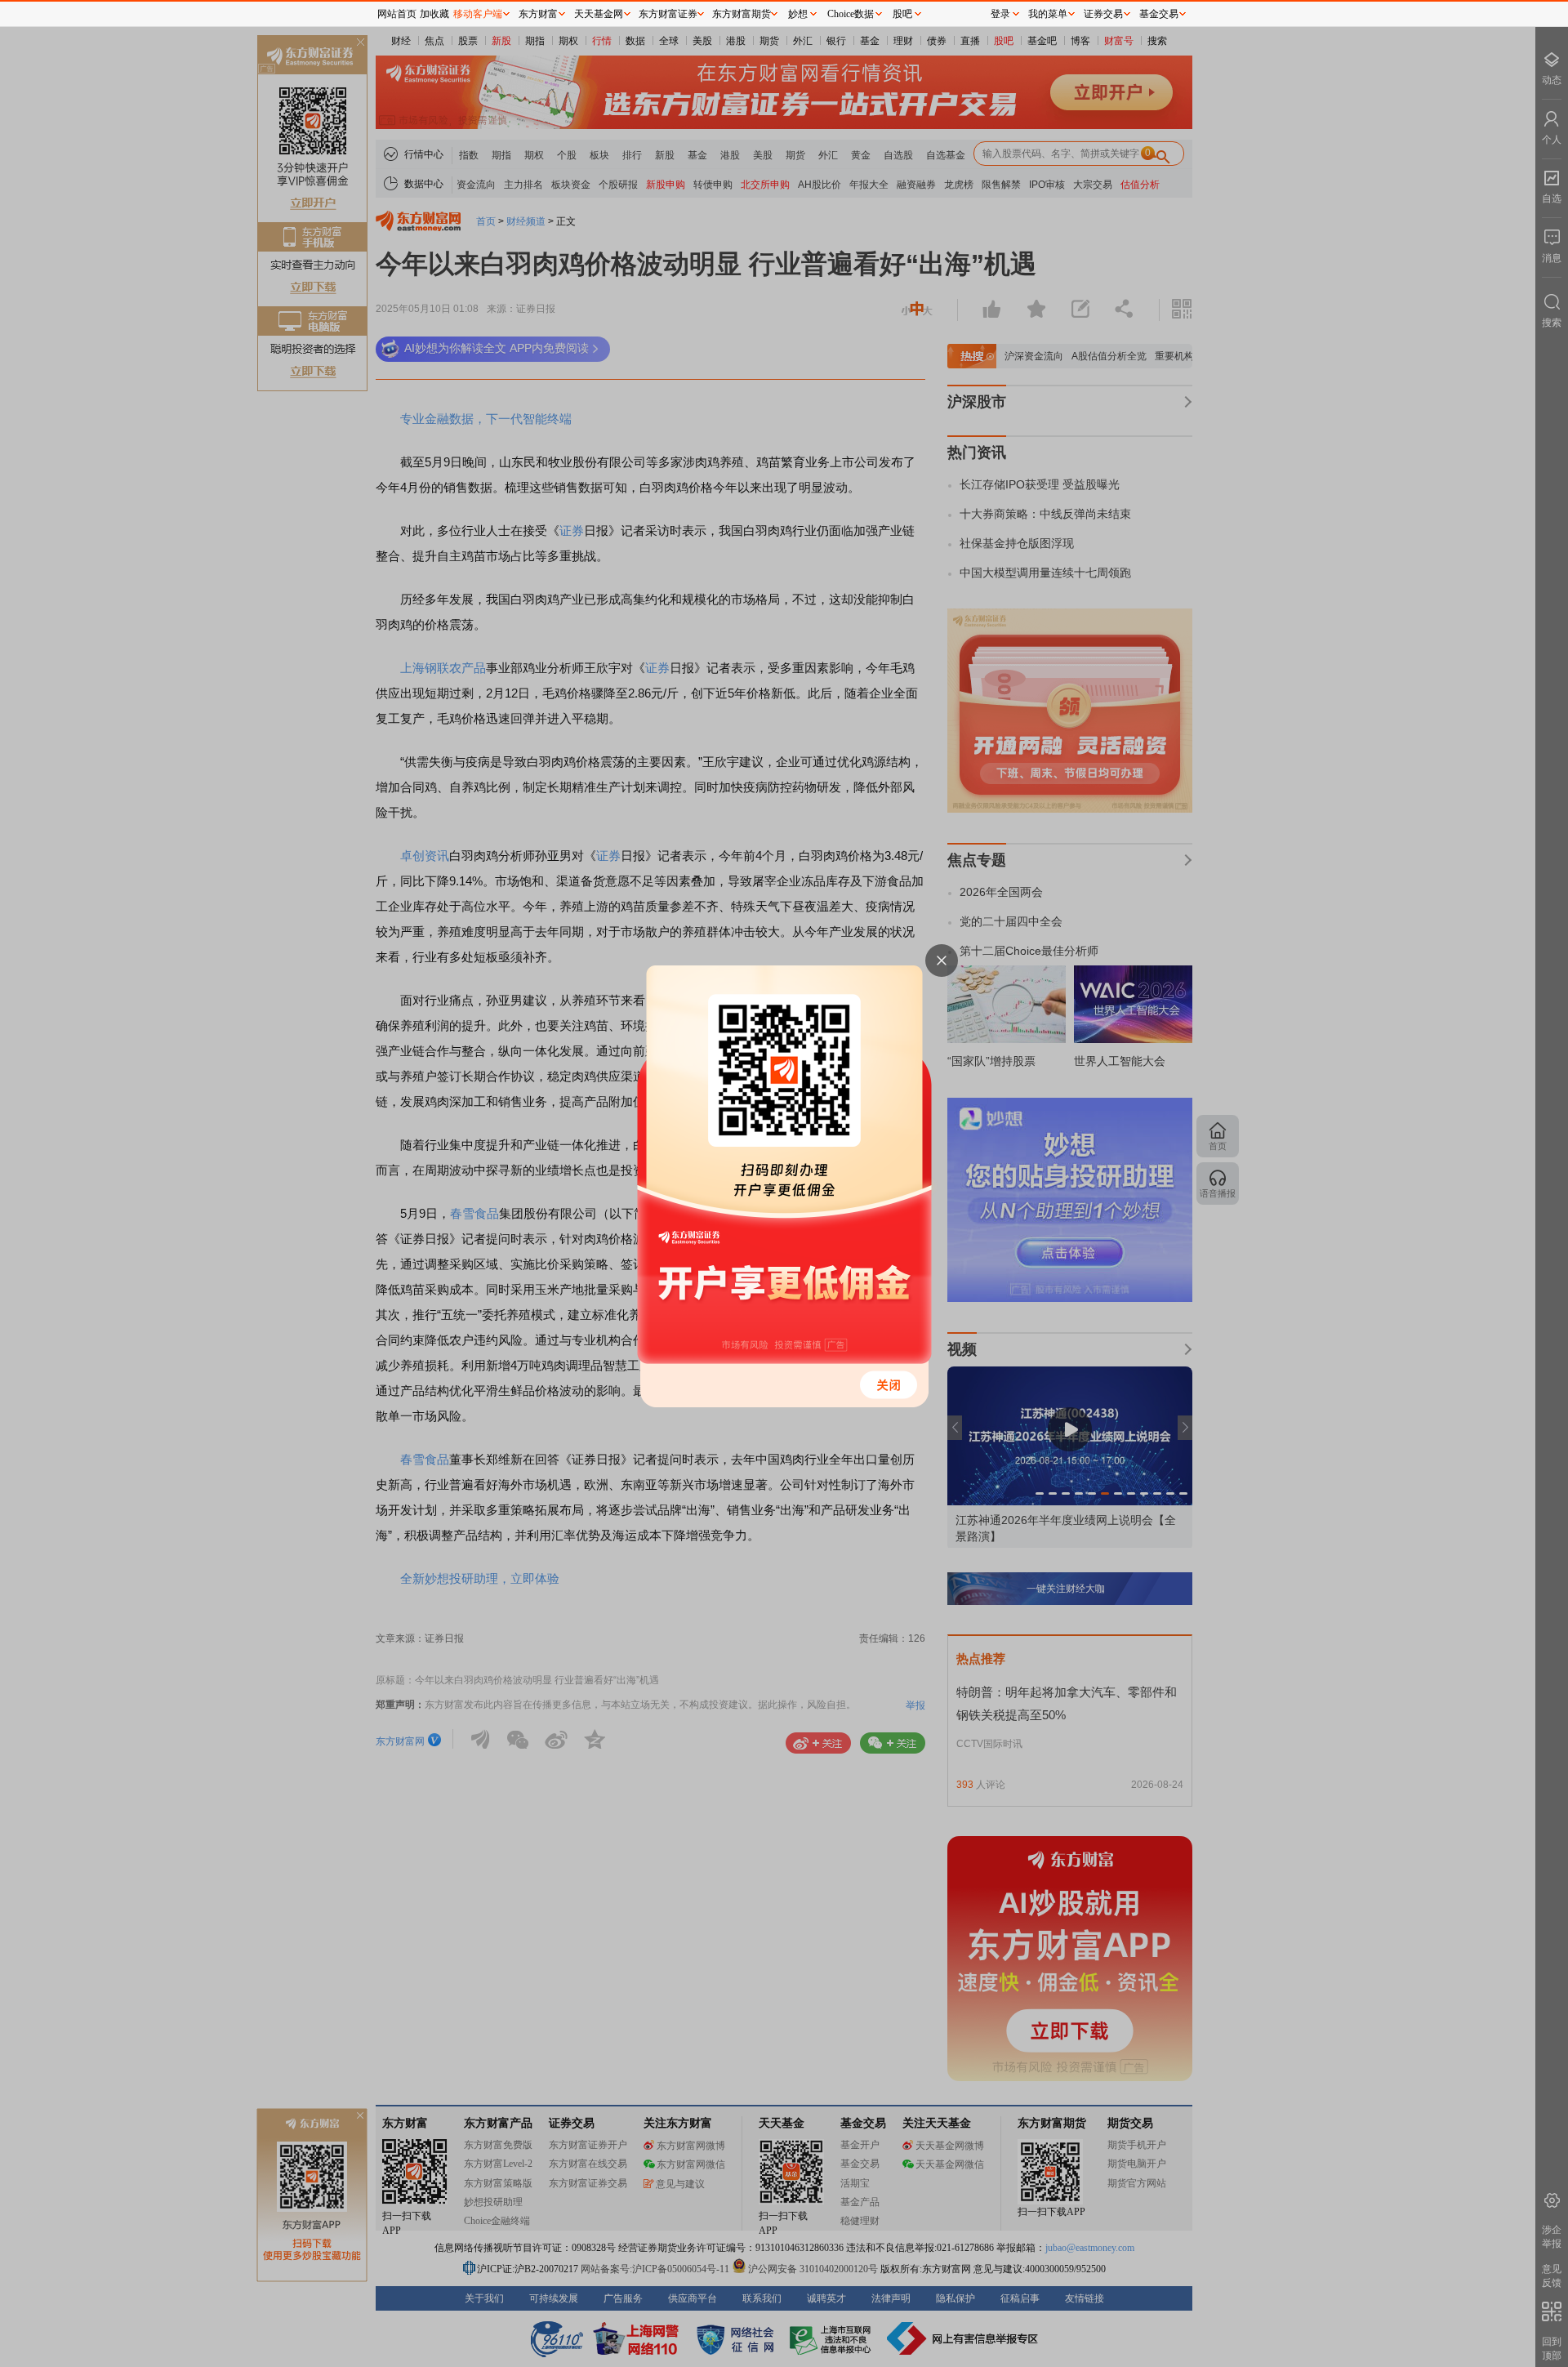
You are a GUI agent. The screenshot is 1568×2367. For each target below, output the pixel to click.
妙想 (798, 14)
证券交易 (1103, 14)
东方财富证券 (668, 14)
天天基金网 (599, 14)
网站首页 (397, 14)
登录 (1000, 14)
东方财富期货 (742, 14)
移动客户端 (478, 14)
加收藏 (434, 14)
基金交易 (1159, 14)
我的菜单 (1048, 14)
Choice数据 (851, 14)
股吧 (902, 14)
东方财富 (538, 14)
